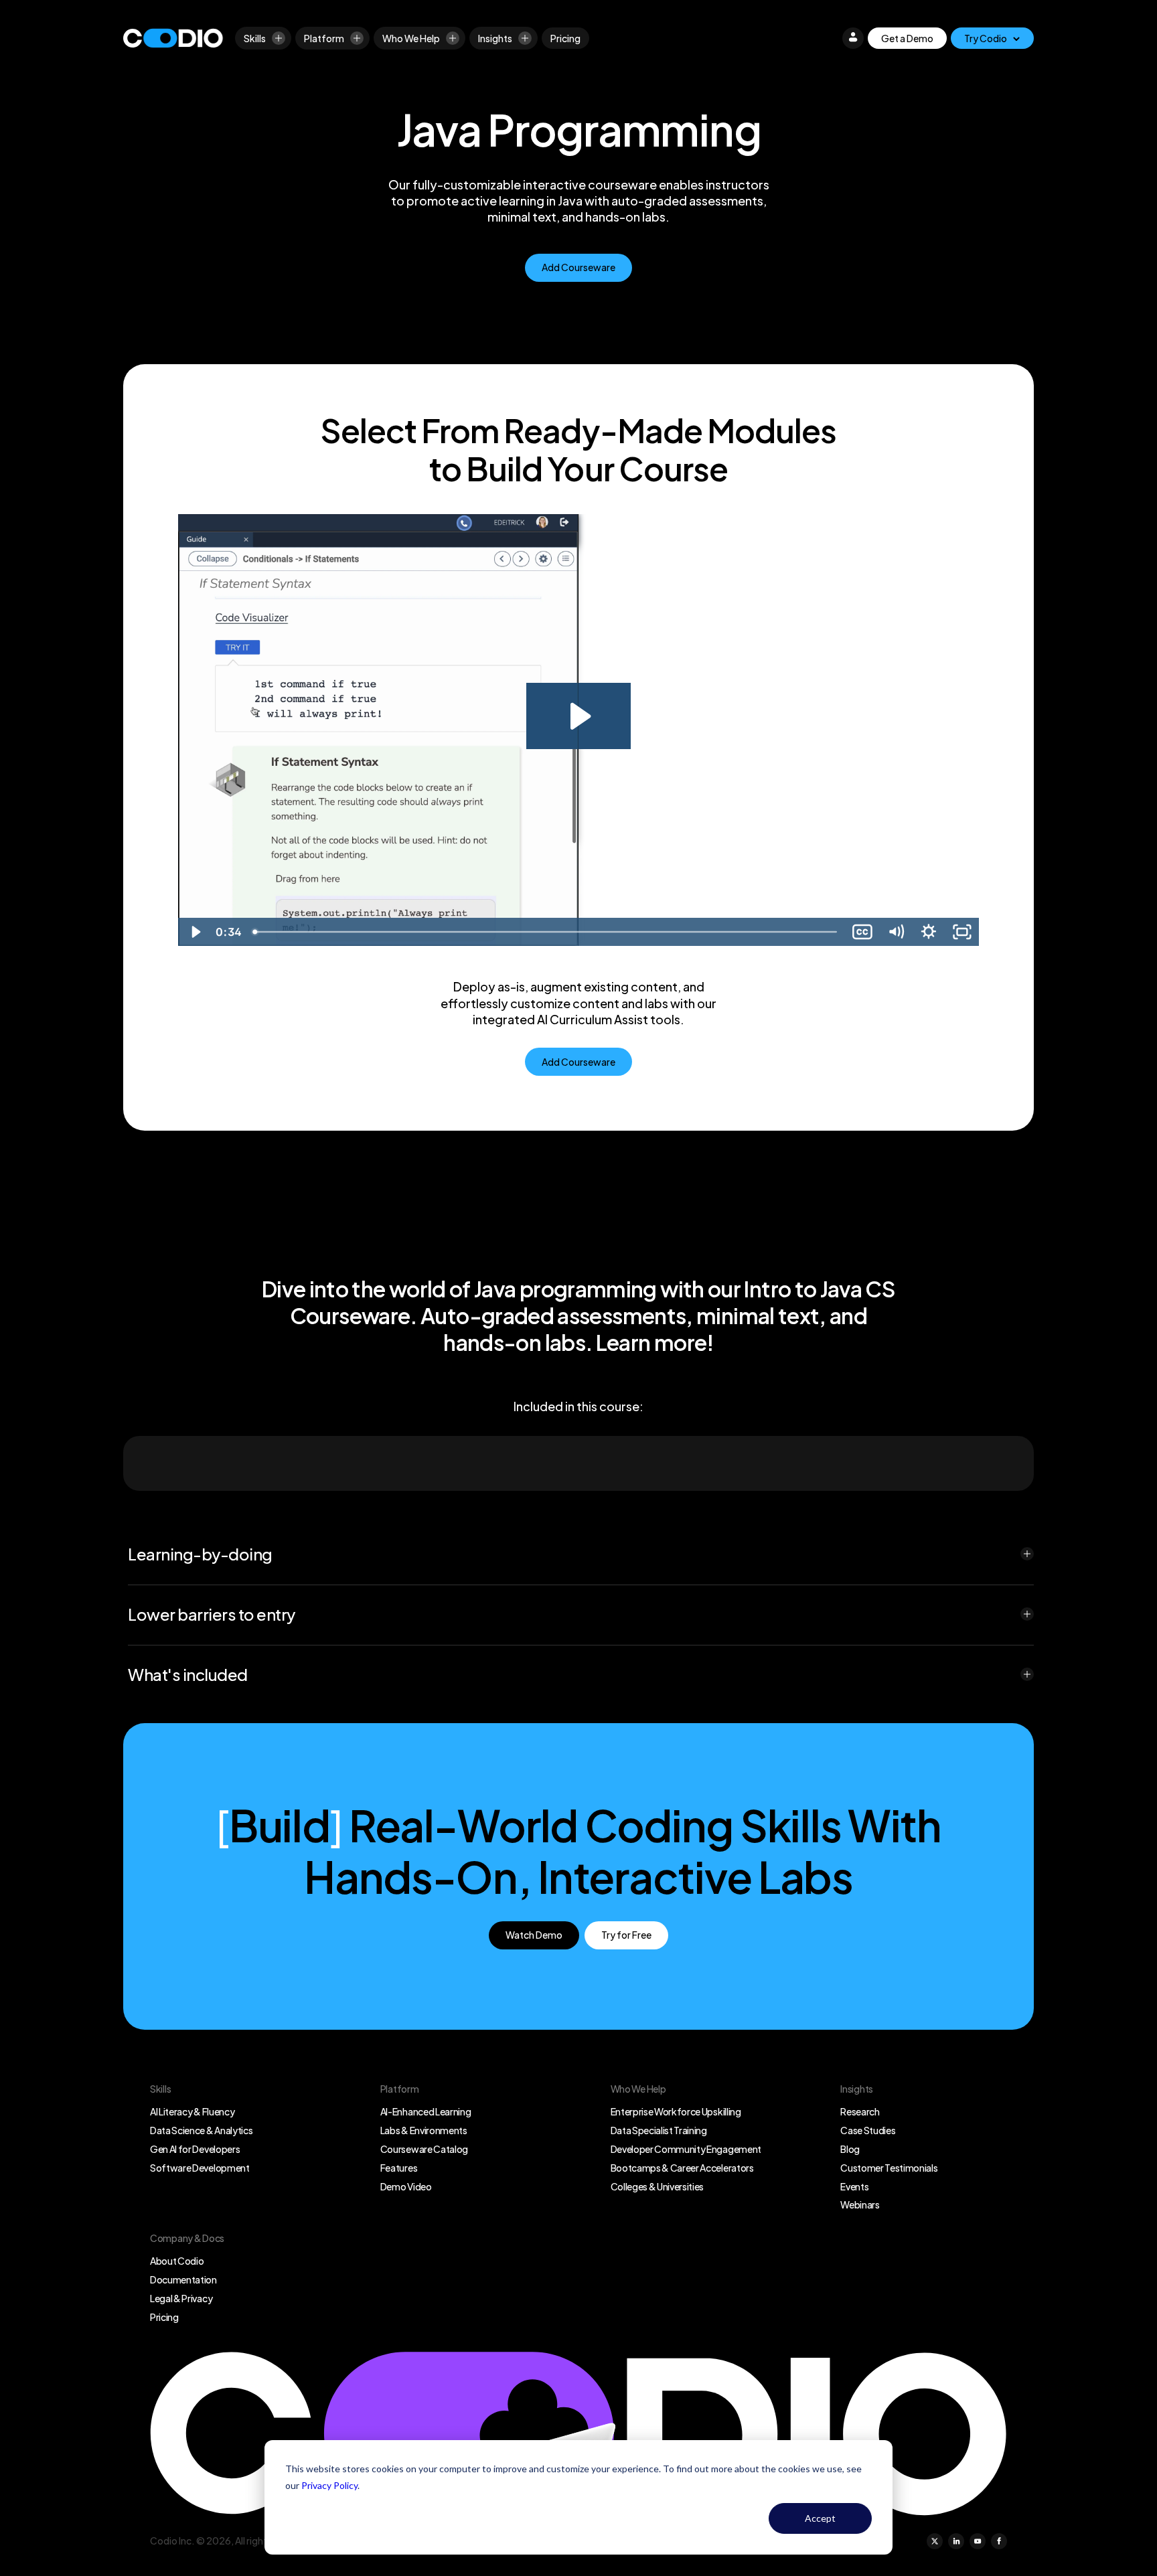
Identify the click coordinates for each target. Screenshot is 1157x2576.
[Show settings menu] (929, 932)
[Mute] (896, 932)
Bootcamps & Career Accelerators (682, 2168)
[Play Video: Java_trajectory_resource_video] (578, 716)
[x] (935, 2541)
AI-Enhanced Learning (426, 2111)
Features (399, 2168)
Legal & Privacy (181, 2298)
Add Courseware (578, 267)
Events (854, 2186)
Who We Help (411, 38)
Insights (495, 38)
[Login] (853, 38)
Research (860, 2111)
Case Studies (868, 2130)
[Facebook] (999, 2541)
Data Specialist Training (659, 2130)
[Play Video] (195, 932)
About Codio (177, 2261)
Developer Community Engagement (686, 2149)
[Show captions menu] (862, 932)
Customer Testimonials (889, 2168)
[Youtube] (978, 2541)
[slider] (546, 932)
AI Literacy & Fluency (192, 2111)
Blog (850, 2149)
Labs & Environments (424, 2130)
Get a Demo (907, 38)
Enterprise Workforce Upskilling (676, 2111)
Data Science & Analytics (201, 2130)
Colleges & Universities (658, 2186)
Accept (820, 2518)
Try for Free (626, 1935)
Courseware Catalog (424, 2149)
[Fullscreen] (962, 932)
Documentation (183, 2279)
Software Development (200, 2168)
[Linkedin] (956, 2541)
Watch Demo (534, 1935)
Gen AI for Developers (195, 2149)
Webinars (860, 2204)
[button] (581, 1554)
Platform (324, 38)
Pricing (565, 38)
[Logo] (173, 38)
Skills (255, 38)
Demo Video (406, 2186)
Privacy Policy (329, 2485)
